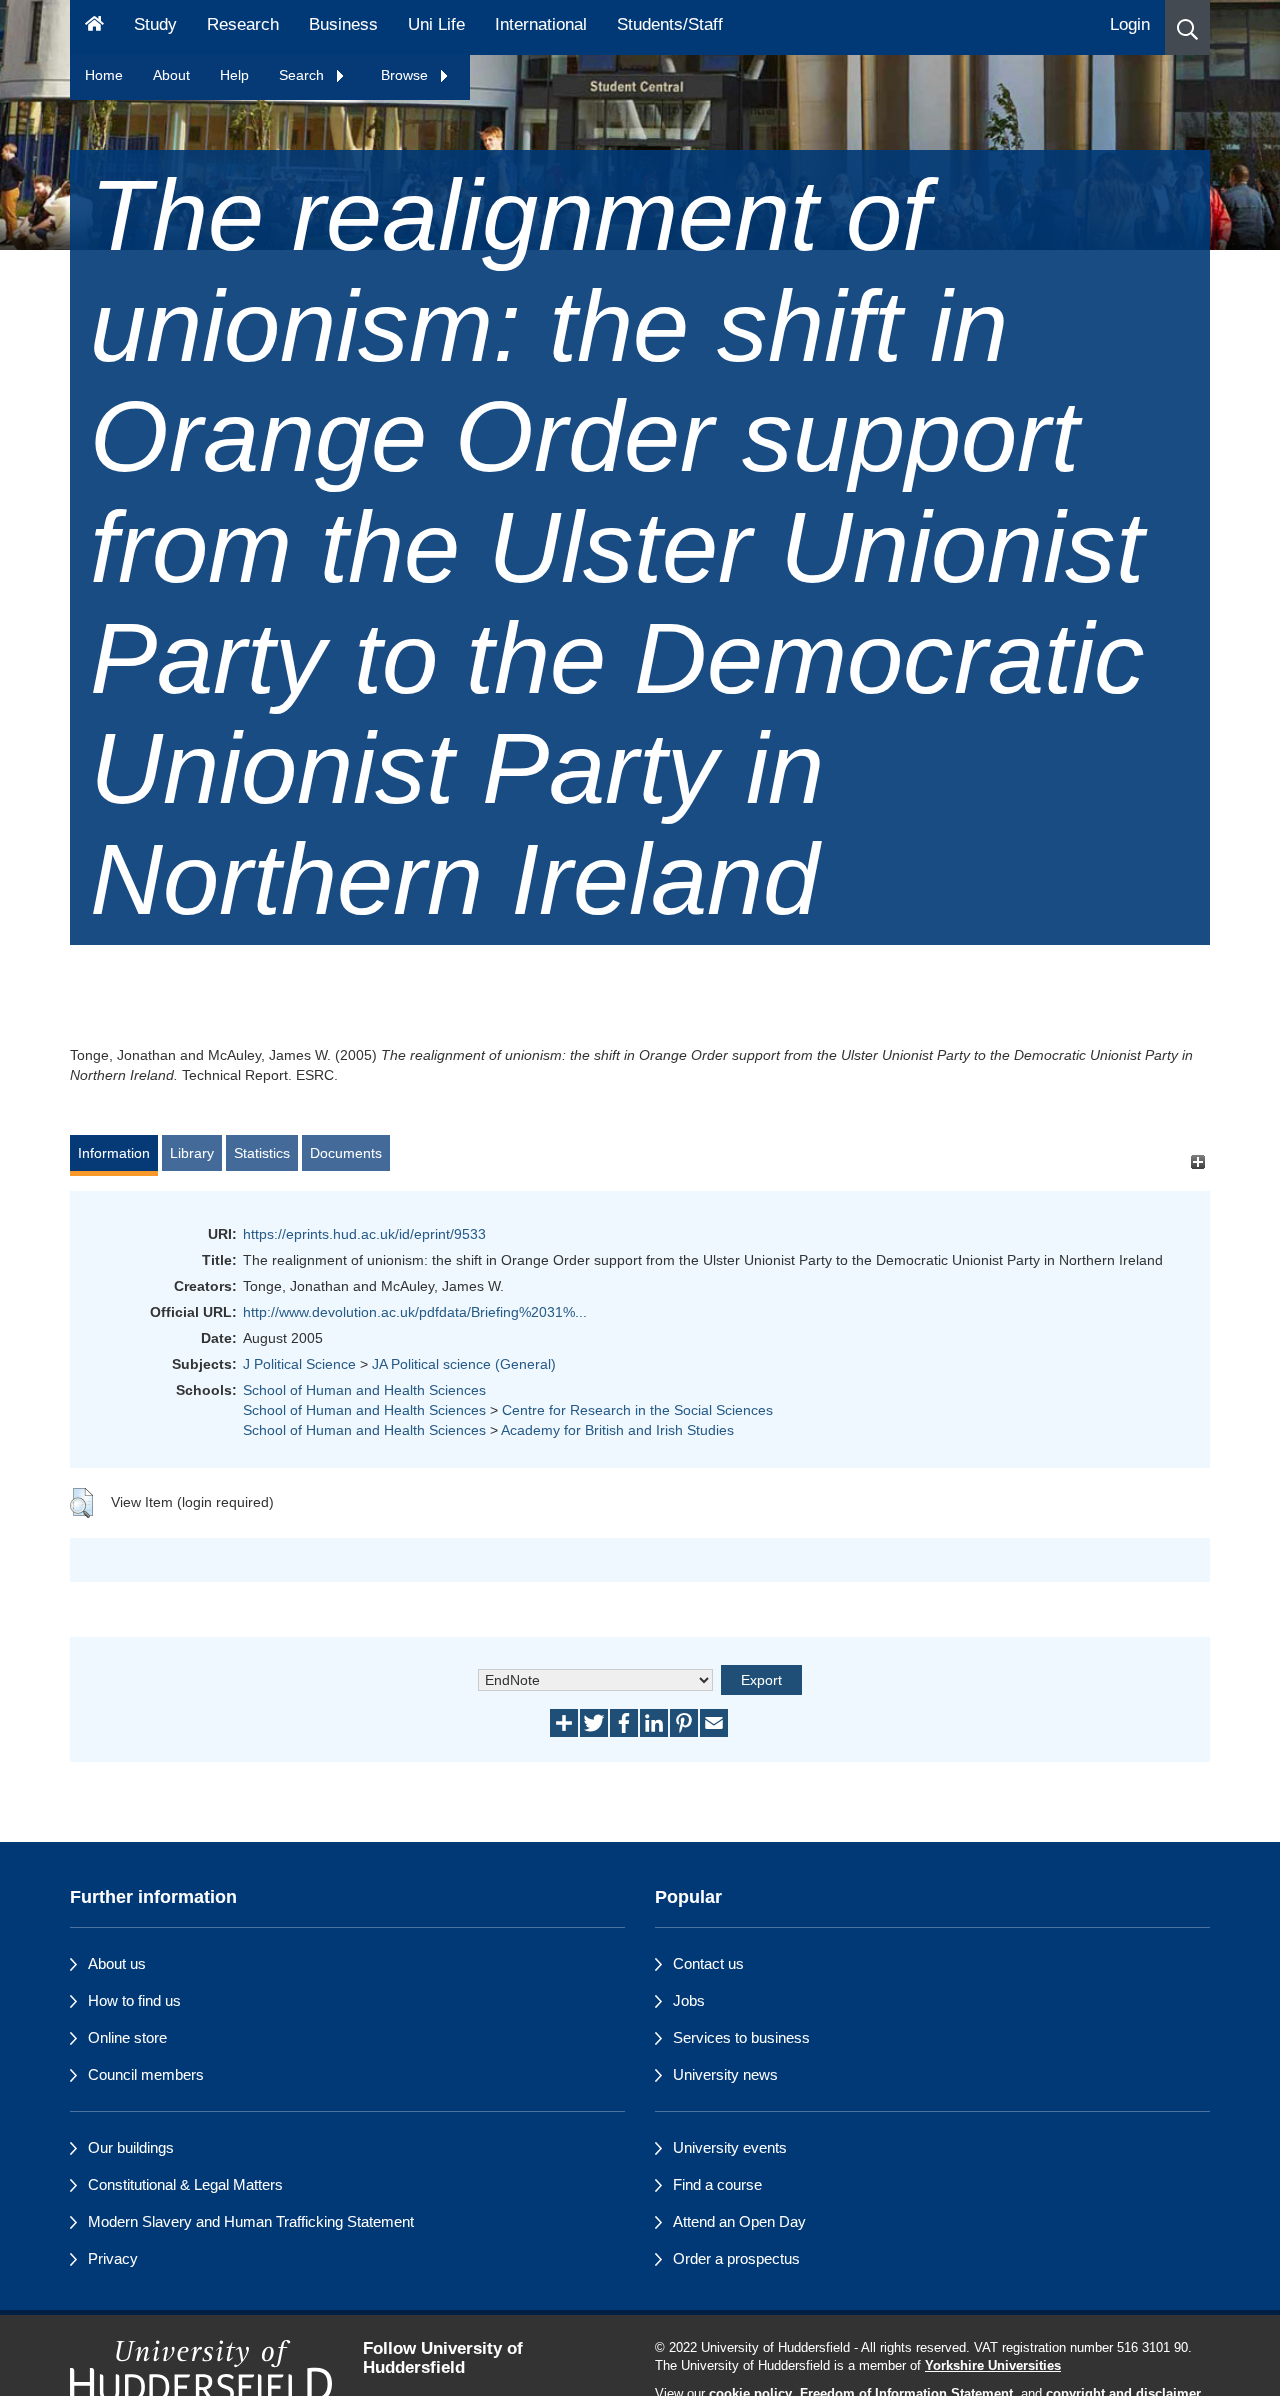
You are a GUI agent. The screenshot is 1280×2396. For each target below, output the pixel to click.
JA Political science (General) (464, 1364)
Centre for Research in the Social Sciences (637, 1410)
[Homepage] (94, 27)
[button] (1187, 27)
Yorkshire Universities (993, 2366)
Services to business (741, 2037)
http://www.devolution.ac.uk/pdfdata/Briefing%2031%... (415, 1312)
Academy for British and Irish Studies (617, 1430)
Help (234, 75)
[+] (1197, 1162)
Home (104, 75)
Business (343, 24)
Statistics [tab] (262, 1153)
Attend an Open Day (739, 2221)
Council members (146, 2074)
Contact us (708, 1963)
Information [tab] (114, 1153)
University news (725, 2074)
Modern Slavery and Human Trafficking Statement (251, 2221)
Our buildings (131, 2147)
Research (243, 24)
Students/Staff (670, 24)
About (171, 75)
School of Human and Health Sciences (364, 1390)
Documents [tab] (346, 1153)
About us (117, 1963)
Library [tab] (192, 1153)
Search (303, 75)
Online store (127, 2037)
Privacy (113, 2258)
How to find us (134, 2000)
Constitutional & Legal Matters (185, 2184)
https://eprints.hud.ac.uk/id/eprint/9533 (364, 1234)
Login (1130, 24)
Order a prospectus (736, 2258)
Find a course (717, 2184)
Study (155, 24)
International (541, 24)
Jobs (689, 2000)
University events (730, 2147)
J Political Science (299, 1364)
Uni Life (436, 24)
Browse (406, 75)
